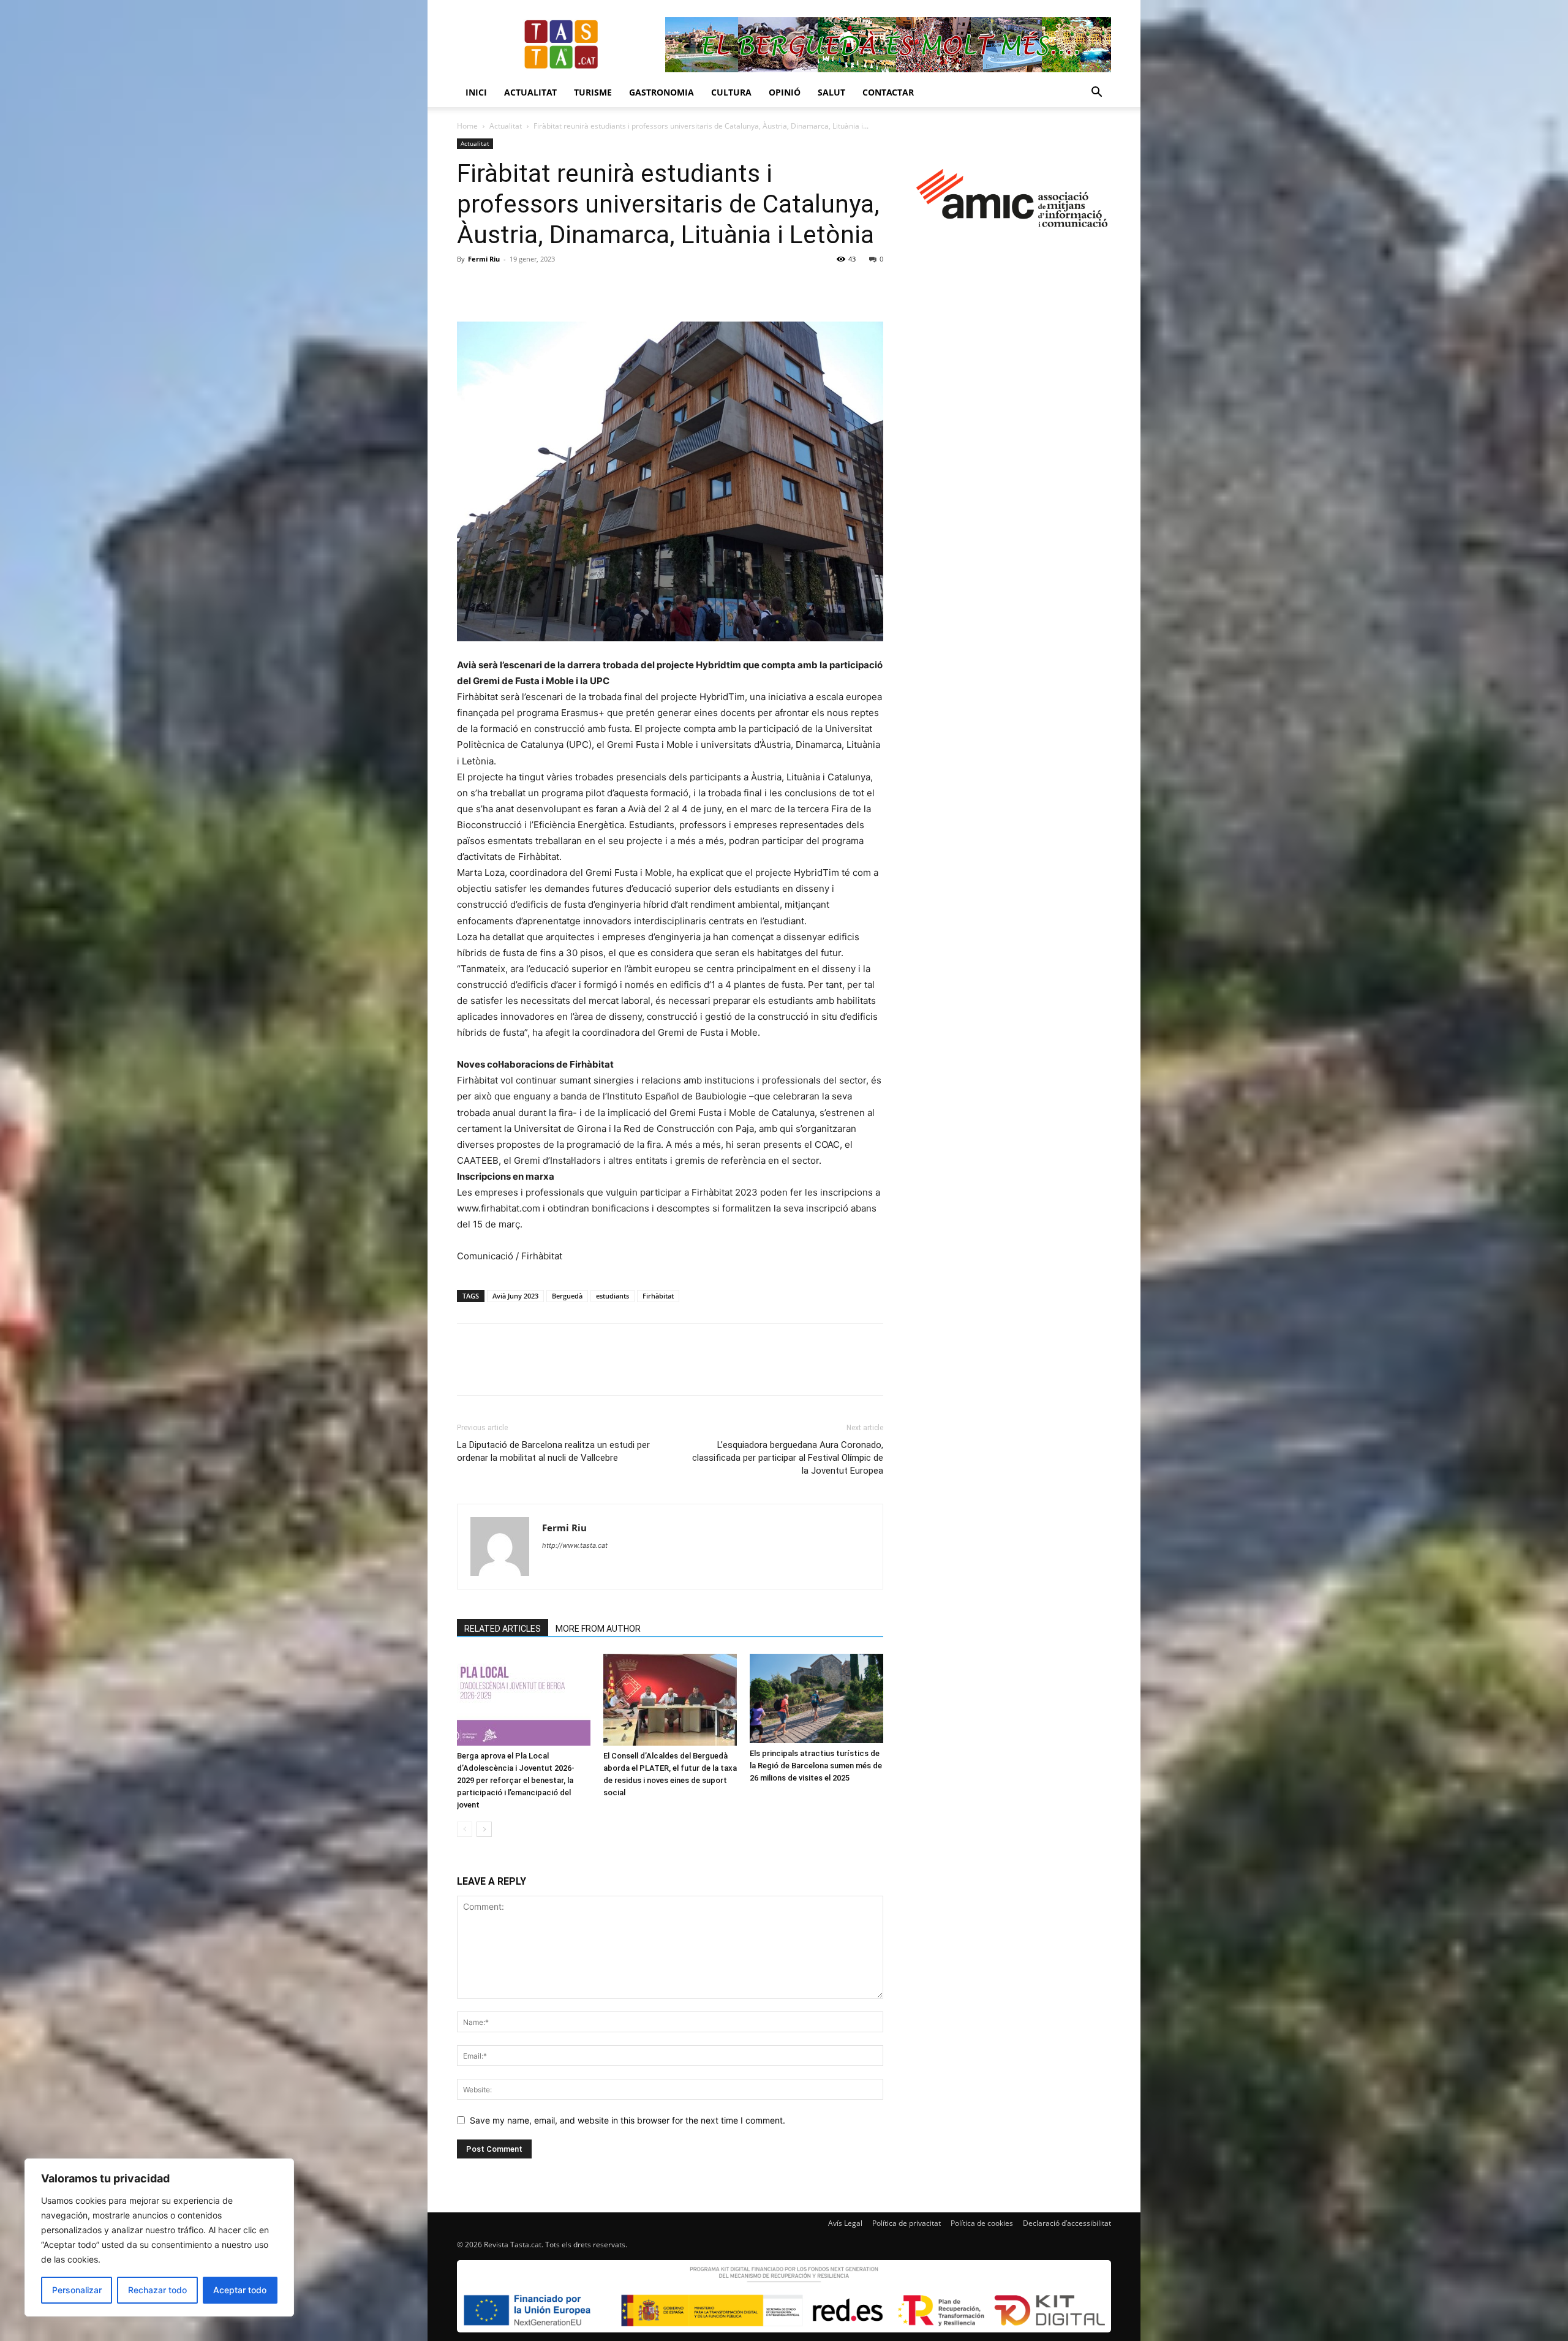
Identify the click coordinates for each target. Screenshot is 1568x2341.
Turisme (593, 92)
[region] (159, 2237)
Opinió (785, 92)
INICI (476, 92)
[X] (497, 287)
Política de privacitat (907, 2223)
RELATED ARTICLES (503, 1629)
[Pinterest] (526, 287)
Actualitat (530, 92)
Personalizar (77, 2290)
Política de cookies (982, 2223)
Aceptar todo (240, 2290)
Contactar (888, 92)
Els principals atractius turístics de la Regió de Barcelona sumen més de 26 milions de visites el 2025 (816, 1766)
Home (467, 126)
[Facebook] (469, 287)
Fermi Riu (484, 259)
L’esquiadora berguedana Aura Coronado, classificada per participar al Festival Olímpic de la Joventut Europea (788, 1458)
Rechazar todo (157, 2290)
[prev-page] (465, 1829)
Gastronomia (661, 92)
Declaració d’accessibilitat (1067, 2223)
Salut (831, 92)
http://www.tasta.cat (575, 1545)
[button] (1096, 93)
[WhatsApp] (554, 287)
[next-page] (484, 1829)
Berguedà (567, 1296)
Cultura (731, 92)
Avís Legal (845, 2223)
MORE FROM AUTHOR (598, 1629)
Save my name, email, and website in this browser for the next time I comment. (628, 2120)
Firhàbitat (658, 1296)
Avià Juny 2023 (515, 1296)
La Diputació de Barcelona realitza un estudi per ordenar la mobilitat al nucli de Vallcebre (553, 1451)
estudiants (612, 1296)
